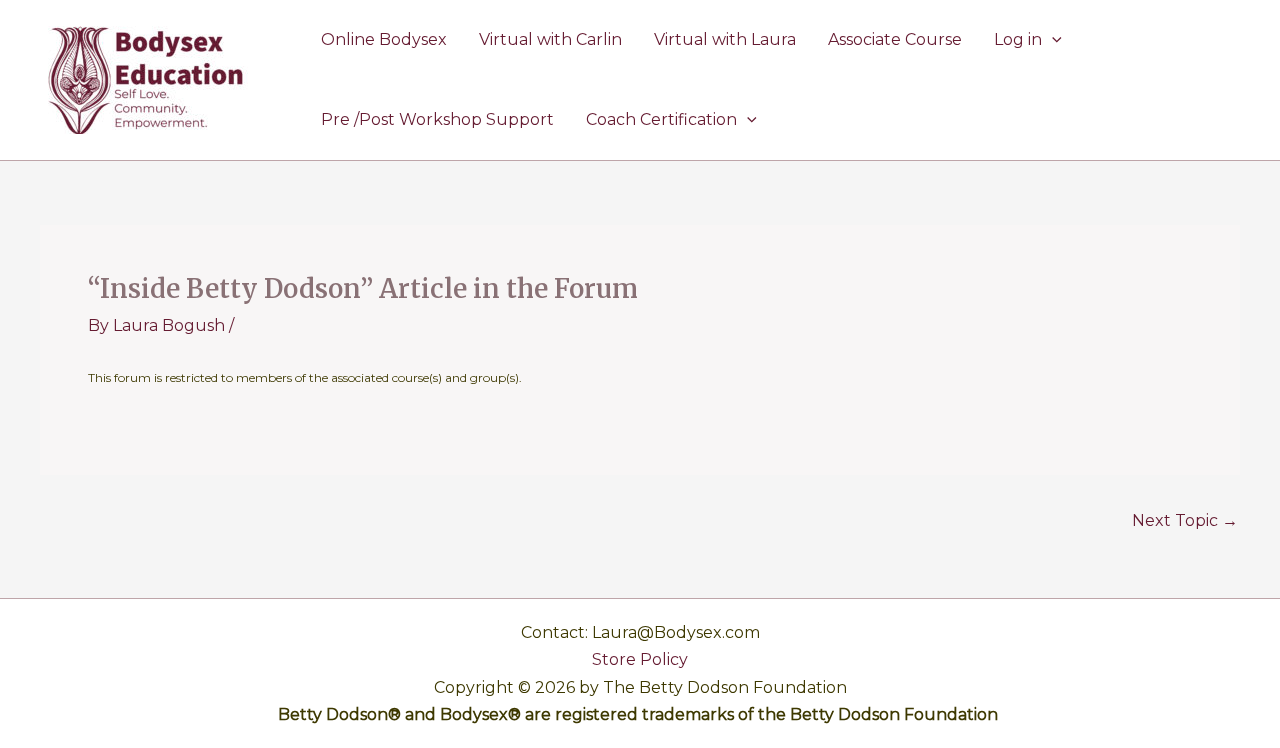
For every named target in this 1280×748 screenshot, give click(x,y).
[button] (1052, 40)
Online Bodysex (384, 39)
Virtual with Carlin (550, 39)
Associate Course (895, 39)
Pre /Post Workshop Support (437, 119)
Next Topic (1185, 521)
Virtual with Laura (725, 39)
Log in (1018, 39)
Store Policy (640, 659)
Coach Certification (661, 119)
